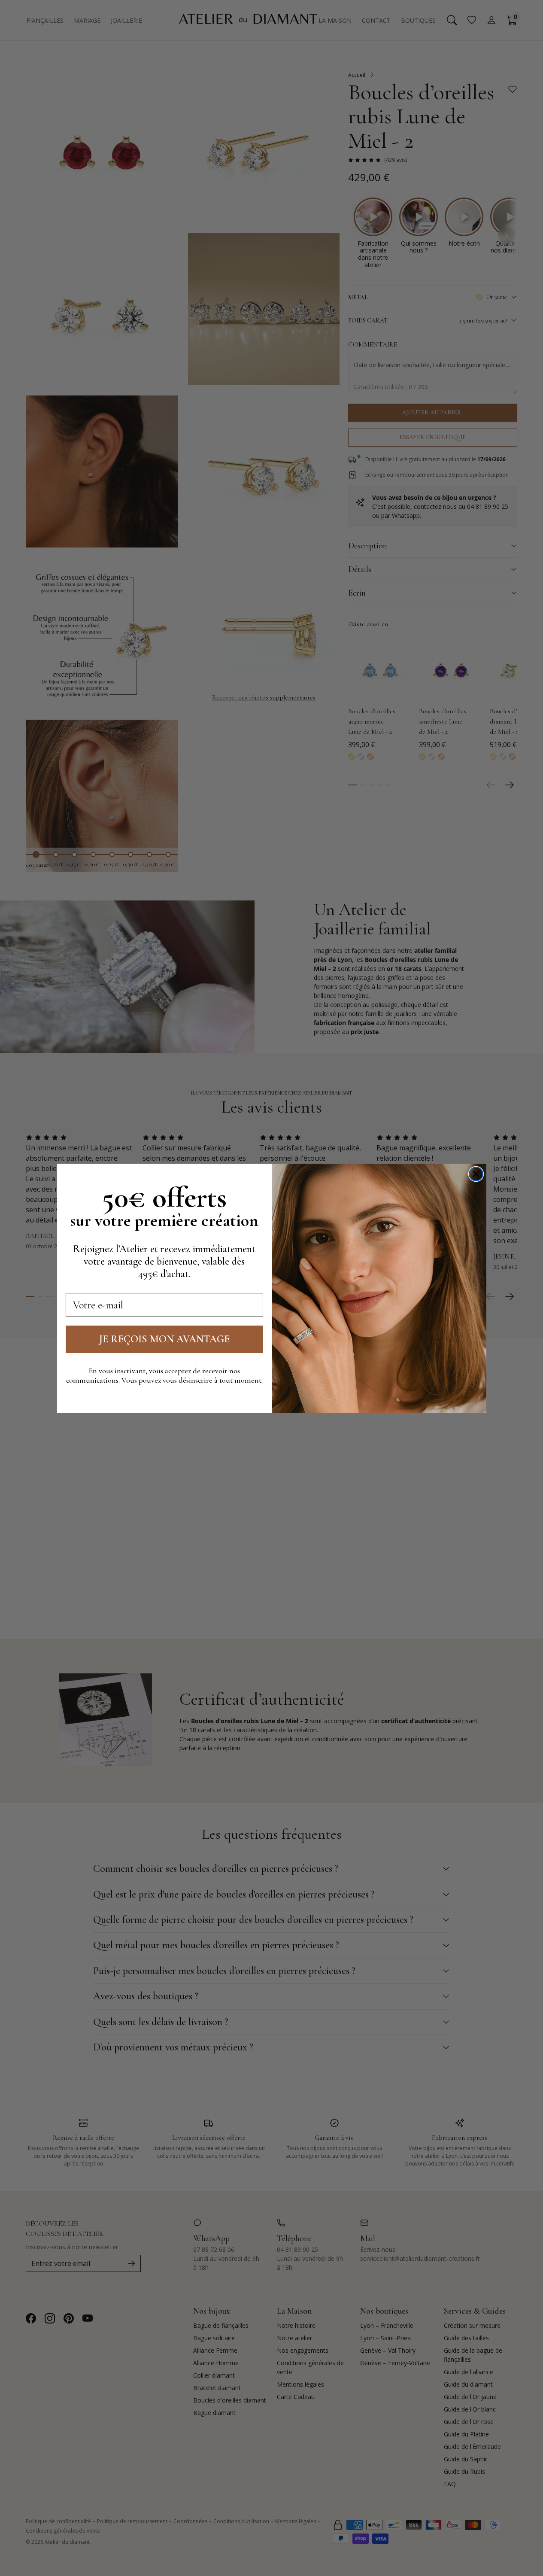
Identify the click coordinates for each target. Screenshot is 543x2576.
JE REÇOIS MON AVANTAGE (164, 1339)
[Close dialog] (476, 1174)
